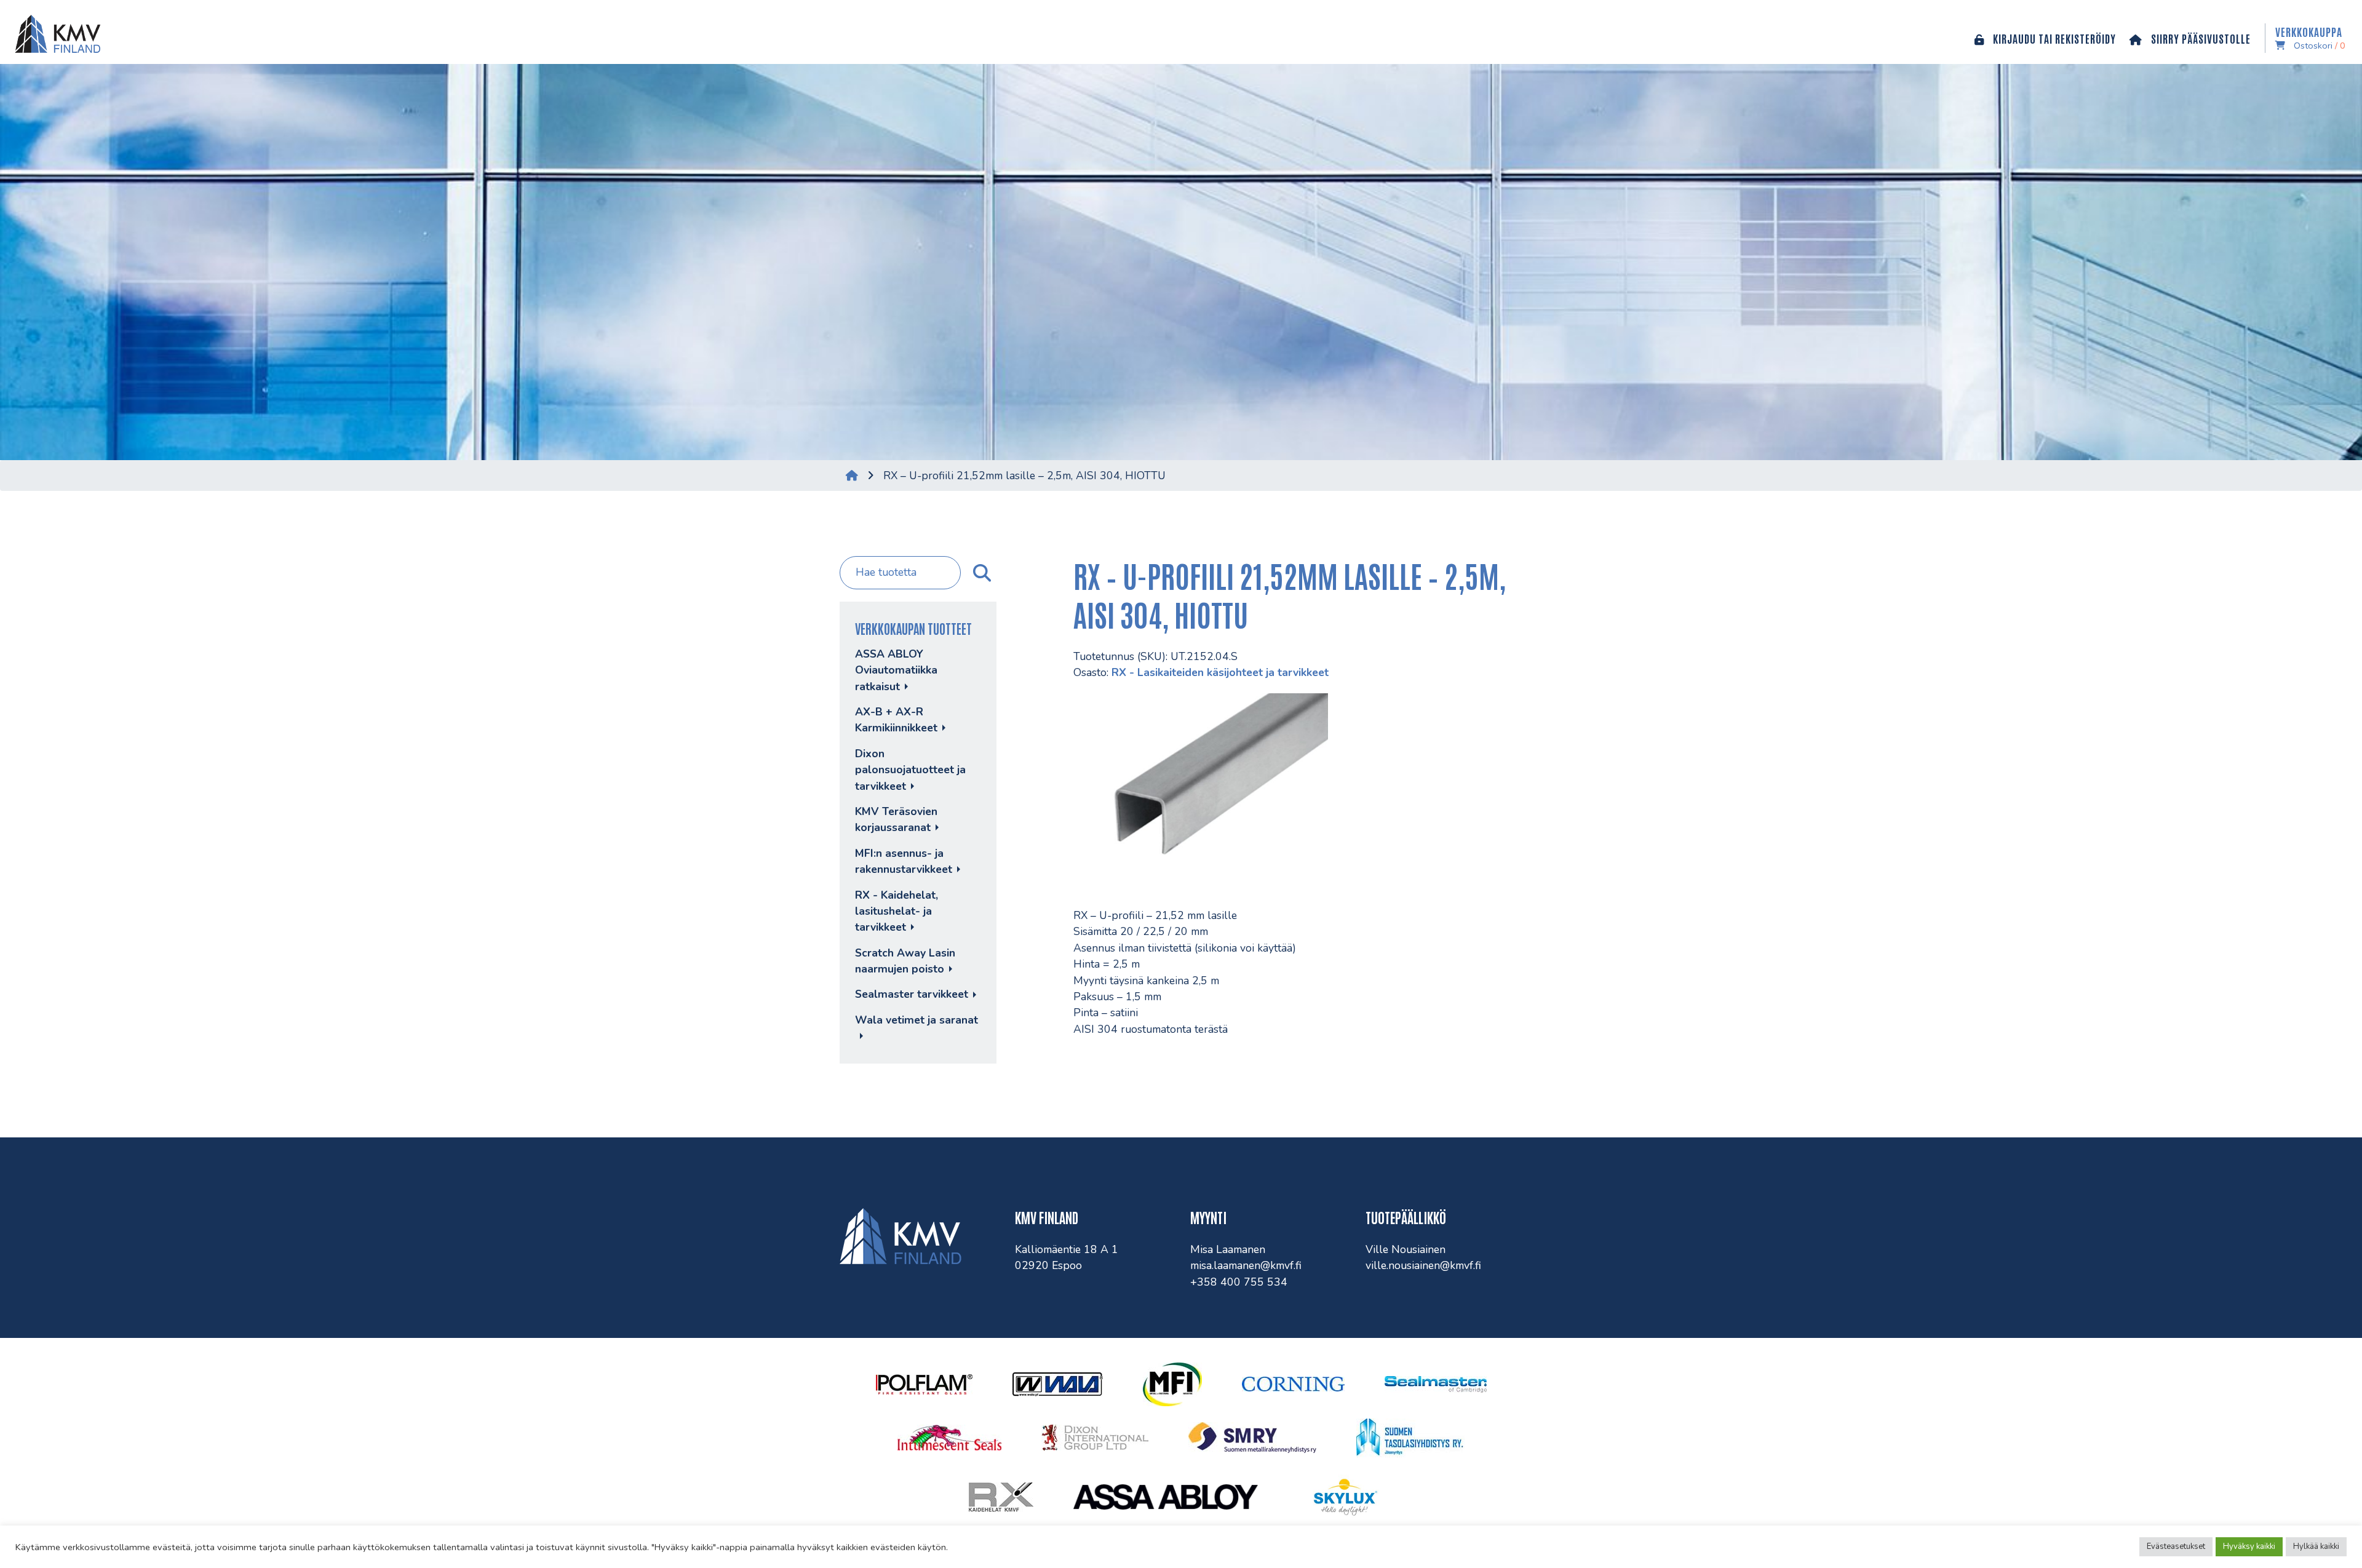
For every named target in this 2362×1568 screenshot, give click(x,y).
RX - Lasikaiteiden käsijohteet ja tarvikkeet (1220, 672)
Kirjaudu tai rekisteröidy (2053, 38)
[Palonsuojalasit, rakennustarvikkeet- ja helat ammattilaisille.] (55, 32)
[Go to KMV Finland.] (852, 476)
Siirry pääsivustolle (2200, 38)
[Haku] (980, 573)
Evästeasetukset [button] (2176, 1546)
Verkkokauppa (2310, 38)
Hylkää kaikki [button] (2316, 1546)
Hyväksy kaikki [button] (2249, 1546)
